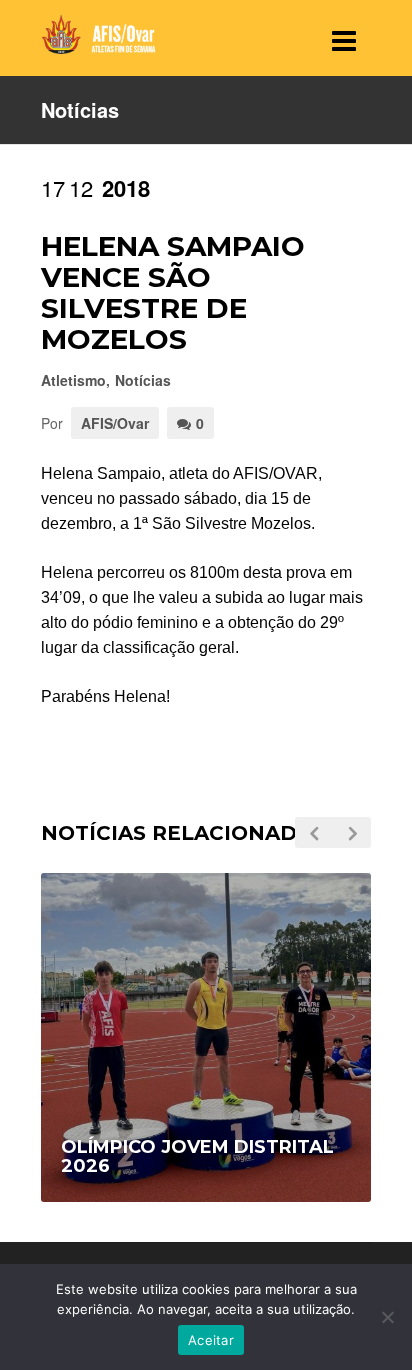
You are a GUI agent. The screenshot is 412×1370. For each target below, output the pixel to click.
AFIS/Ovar (115, 423)
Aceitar (211, 1340)
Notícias (143, 380)
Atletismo (73, 380)
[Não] (387, 1317)
